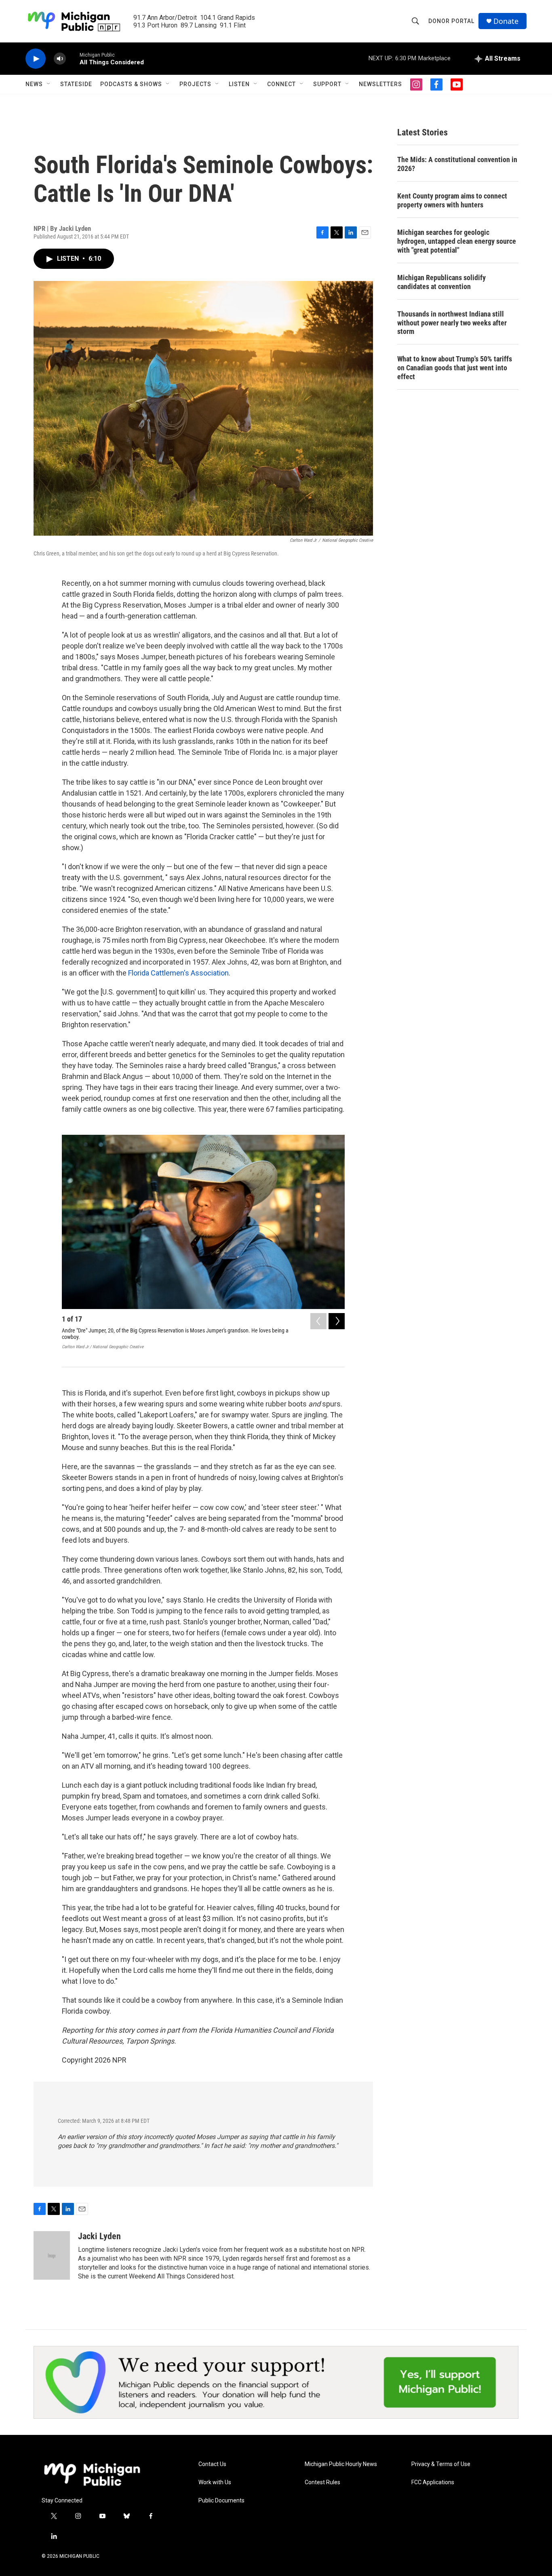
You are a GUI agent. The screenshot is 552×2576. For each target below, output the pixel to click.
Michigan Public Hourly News (341, 2464)
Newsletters (380, 84)
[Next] (337, 1321)
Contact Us (212, 2464)
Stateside (76, 84)
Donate (506, 21)
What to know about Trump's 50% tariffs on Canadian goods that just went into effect (455, 368)
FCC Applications (433, 2482)
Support (327, 84)
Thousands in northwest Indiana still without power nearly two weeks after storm (452, 323)
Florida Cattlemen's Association (178, 973)
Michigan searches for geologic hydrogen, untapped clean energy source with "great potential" (457, 241)
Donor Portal (451, 21)
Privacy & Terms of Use (441, 2464)
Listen (239, 84)
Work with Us (215, 2482)
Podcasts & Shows (131, 84)
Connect (281, 84)
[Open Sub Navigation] (49, 84)
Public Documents (221, 2501)
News (34, 84)
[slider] (73, 58)
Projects (195, 84)
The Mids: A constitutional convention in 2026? (457, 164)
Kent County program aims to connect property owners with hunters (452, 200)
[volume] (60, 59)
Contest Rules (322, 2482)
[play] (36, 59)
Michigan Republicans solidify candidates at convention (441, 282)
